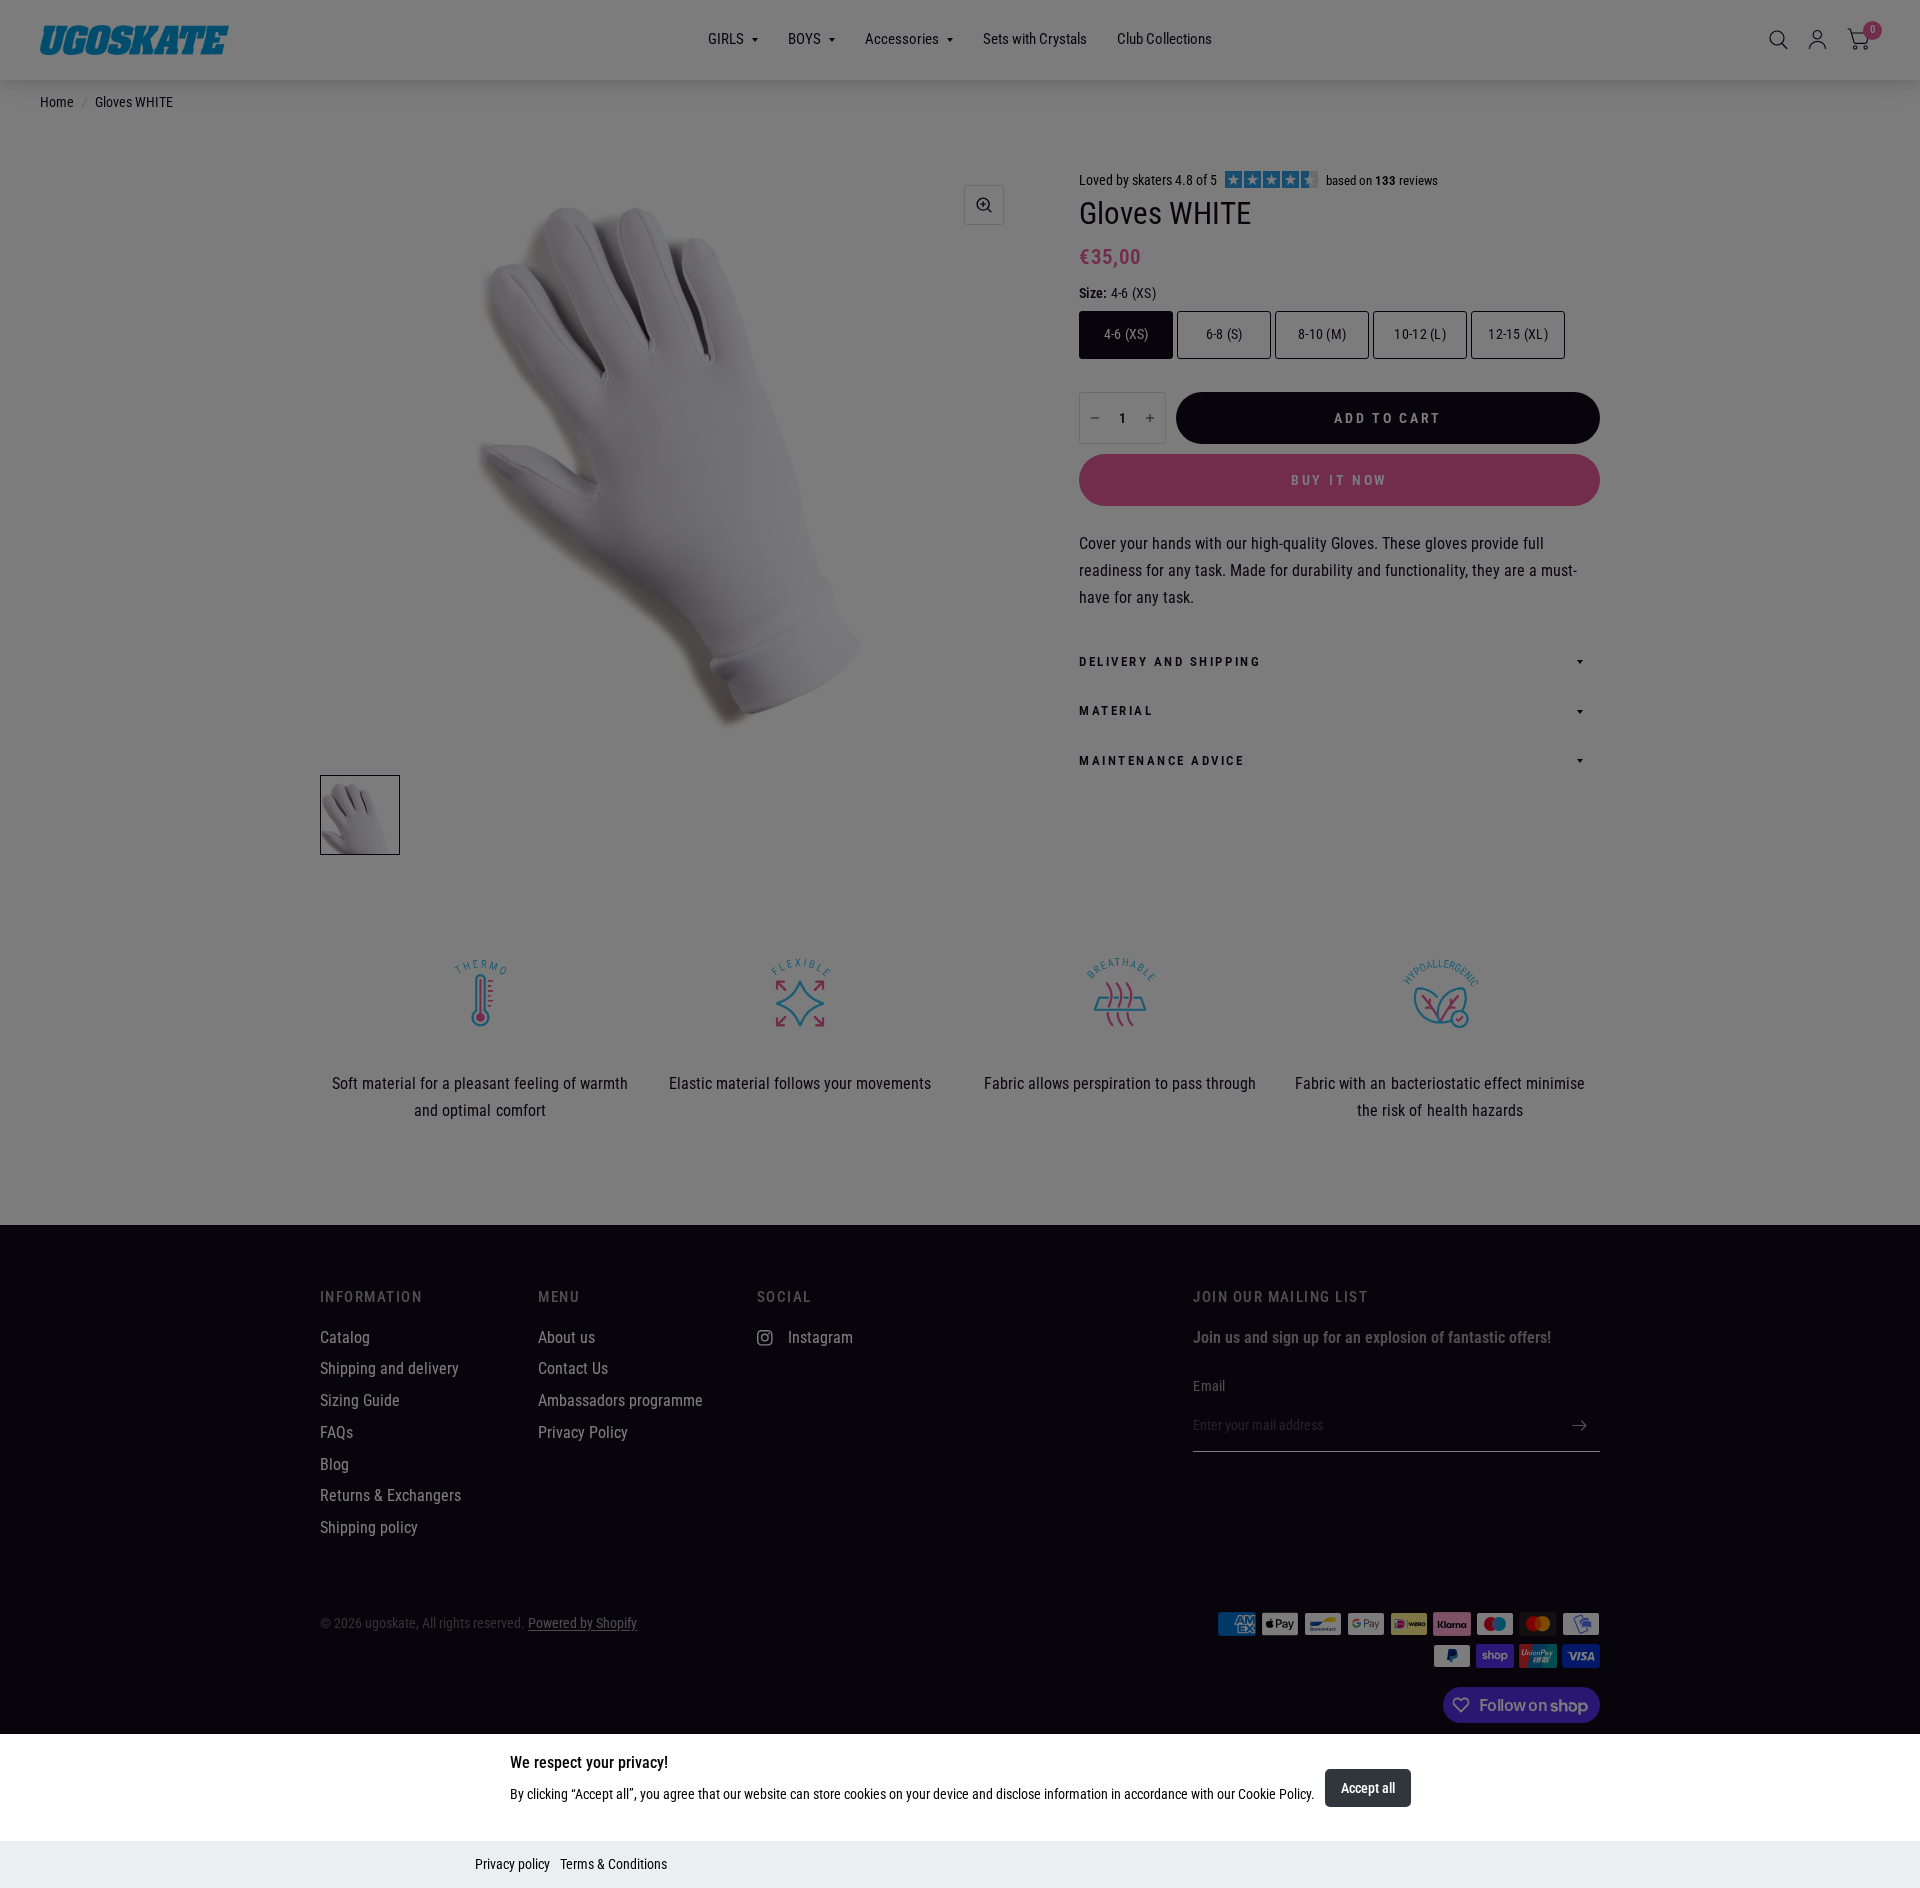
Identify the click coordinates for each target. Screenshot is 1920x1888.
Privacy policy (512, 1864)
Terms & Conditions (613, 1864)
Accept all (1368, 1788)
